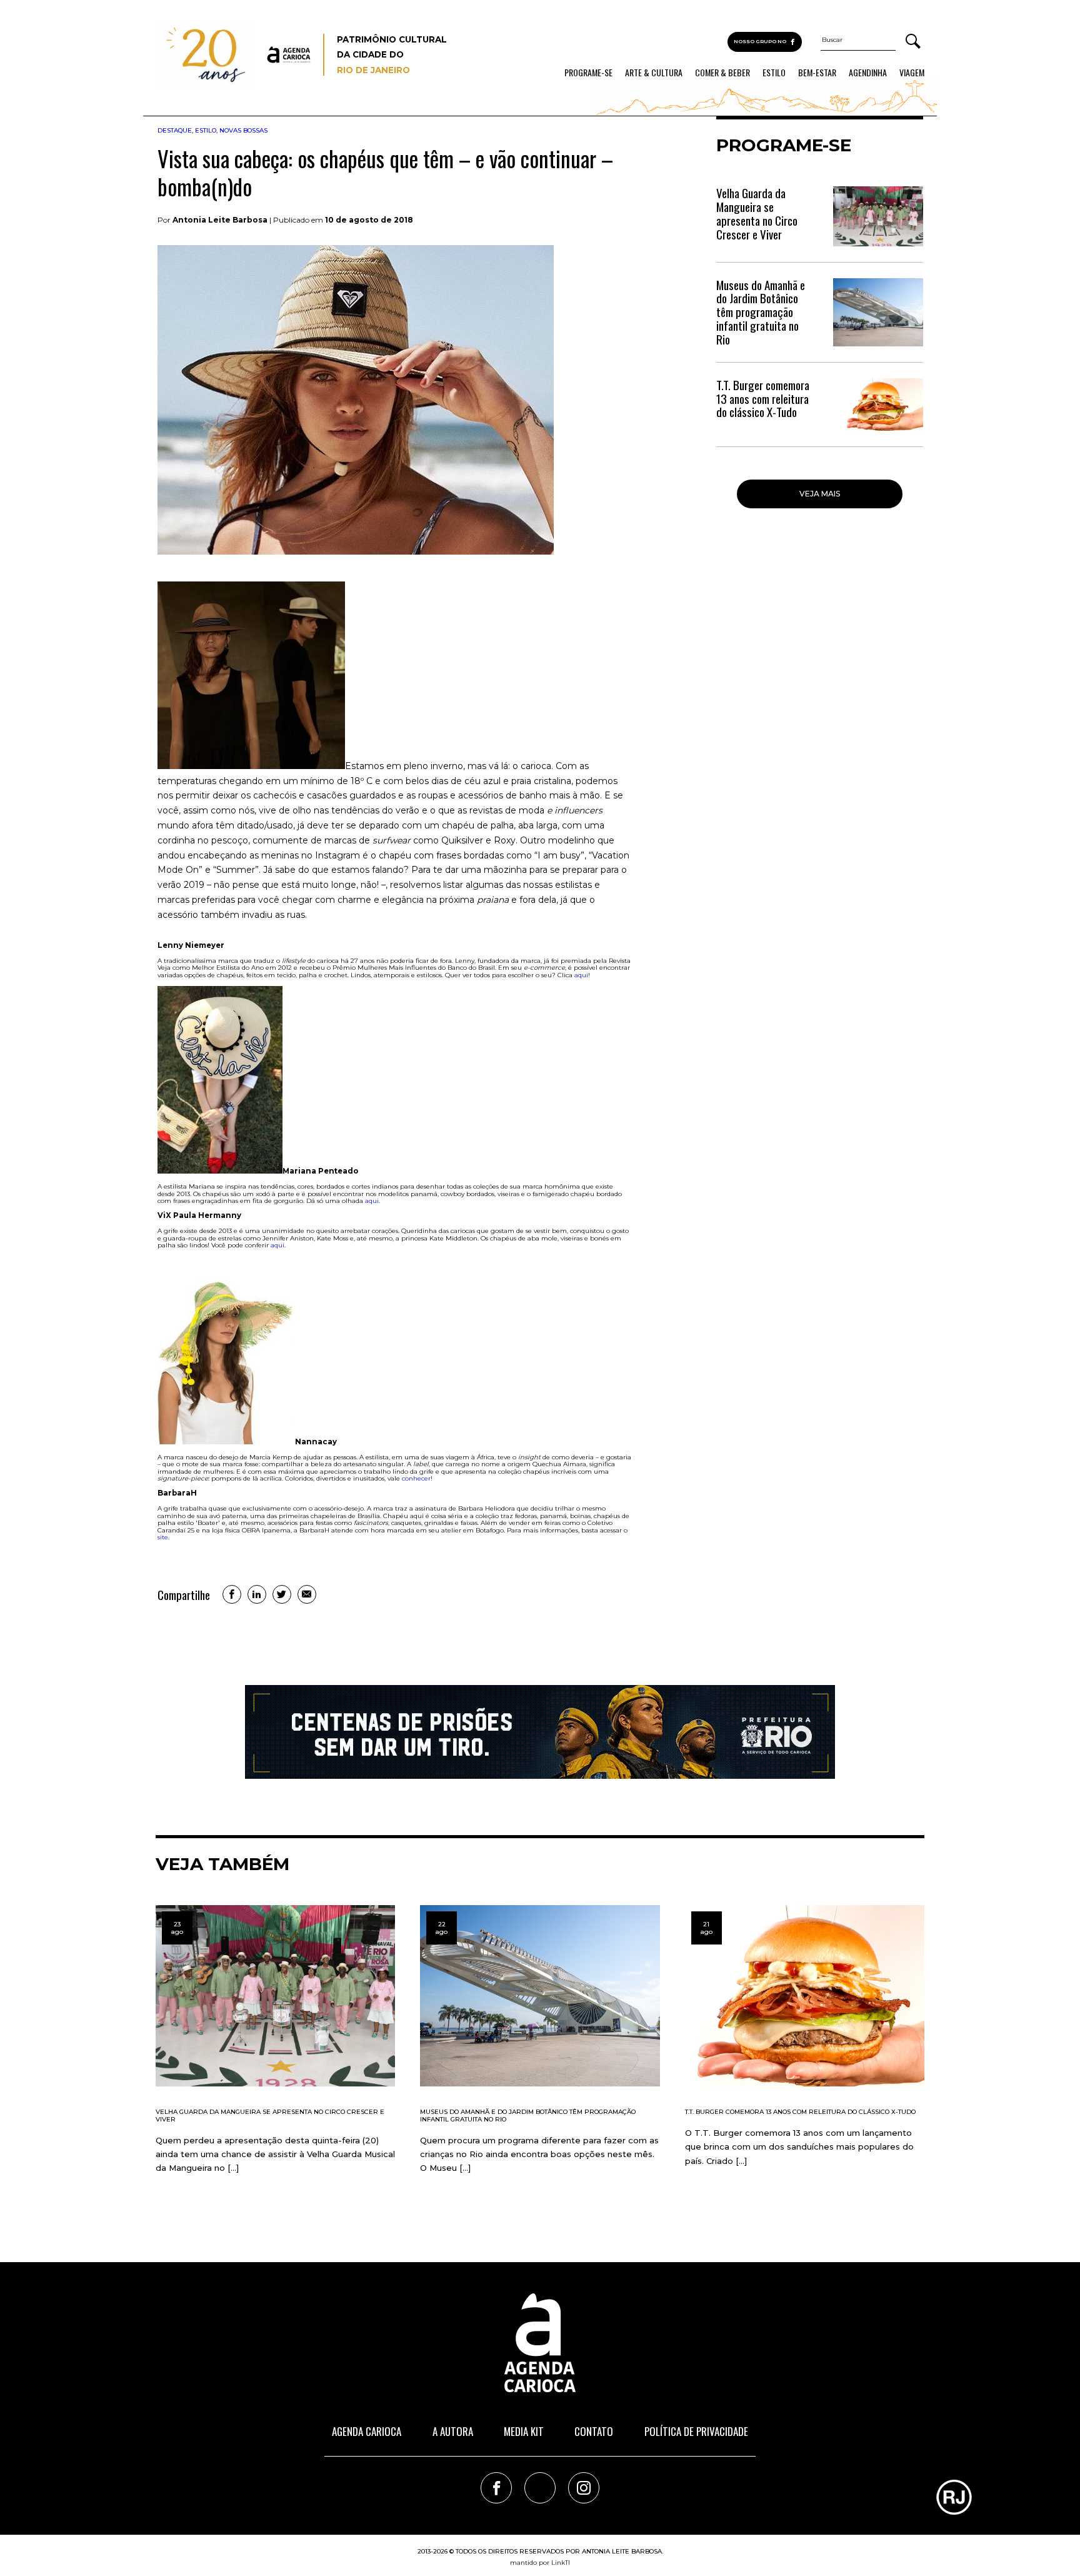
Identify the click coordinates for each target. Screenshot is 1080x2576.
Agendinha (868, 73)
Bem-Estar (817, 73)
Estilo (774, 73)
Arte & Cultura (654, 73)
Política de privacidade (696, 2431)
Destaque (175, 130)
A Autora (453, 2431)
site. (163, 1537)
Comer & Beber (722, 73)
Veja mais (820, 494)
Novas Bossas (243, 130)
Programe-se (588, 73)
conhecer (416, 1478)
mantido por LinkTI (540, 2563)
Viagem (912, 73)
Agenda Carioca (367, 2431)
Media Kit (524, 2431)
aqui (581, 975)
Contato (594, 2431)
